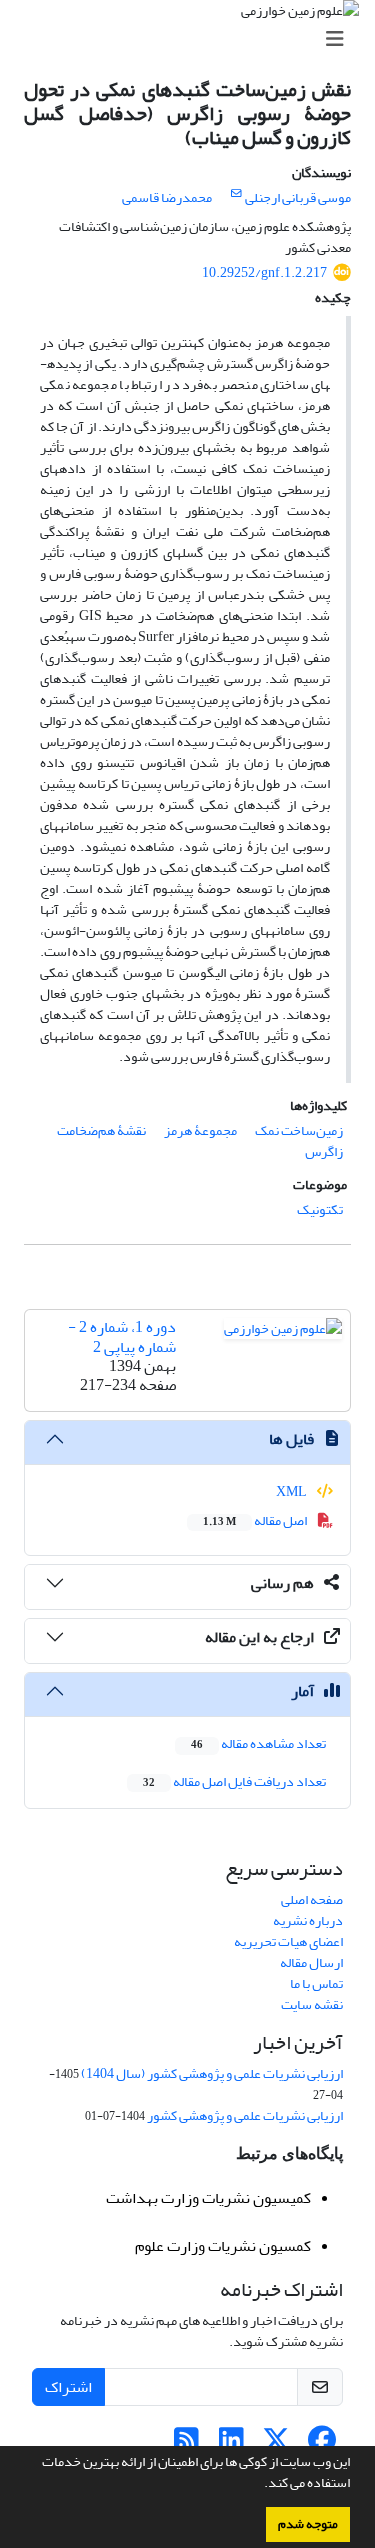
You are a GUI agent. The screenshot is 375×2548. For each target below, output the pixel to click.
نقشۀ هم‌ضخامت (101, 1130)
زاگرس (324, 1151)
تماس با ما (316, 1983)
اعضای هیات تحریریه (288, 1941)
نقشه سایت (312, 2004)
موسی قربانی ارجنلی (298, 197)
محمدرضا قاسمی (167, 197)
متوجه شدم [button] (308, 2524)
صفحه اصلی (312, 1899)
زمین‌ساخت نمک (299, 1130)
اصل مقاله (256, 1520)
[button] (259, 2485)
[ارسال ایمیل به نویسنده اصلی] (236, 194)
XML (292, 1491)
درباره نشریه (308, 1920)
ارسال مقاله (311, 1962)
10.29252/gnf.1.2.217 (264, 272)
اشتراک (68, 2387)
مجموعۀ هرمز (200, 1130)
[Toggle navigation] (193, 39)
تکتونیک (320, 1209)
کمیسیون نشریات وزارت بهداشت (208, 2198)
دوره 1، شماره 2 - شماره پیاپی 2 (122, 1336)
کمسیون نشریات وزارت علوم (223, 2246)
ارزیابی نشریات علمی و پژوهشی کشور (245, 2115)
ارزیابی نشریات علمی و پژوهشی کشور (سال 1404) (212, 2073)
